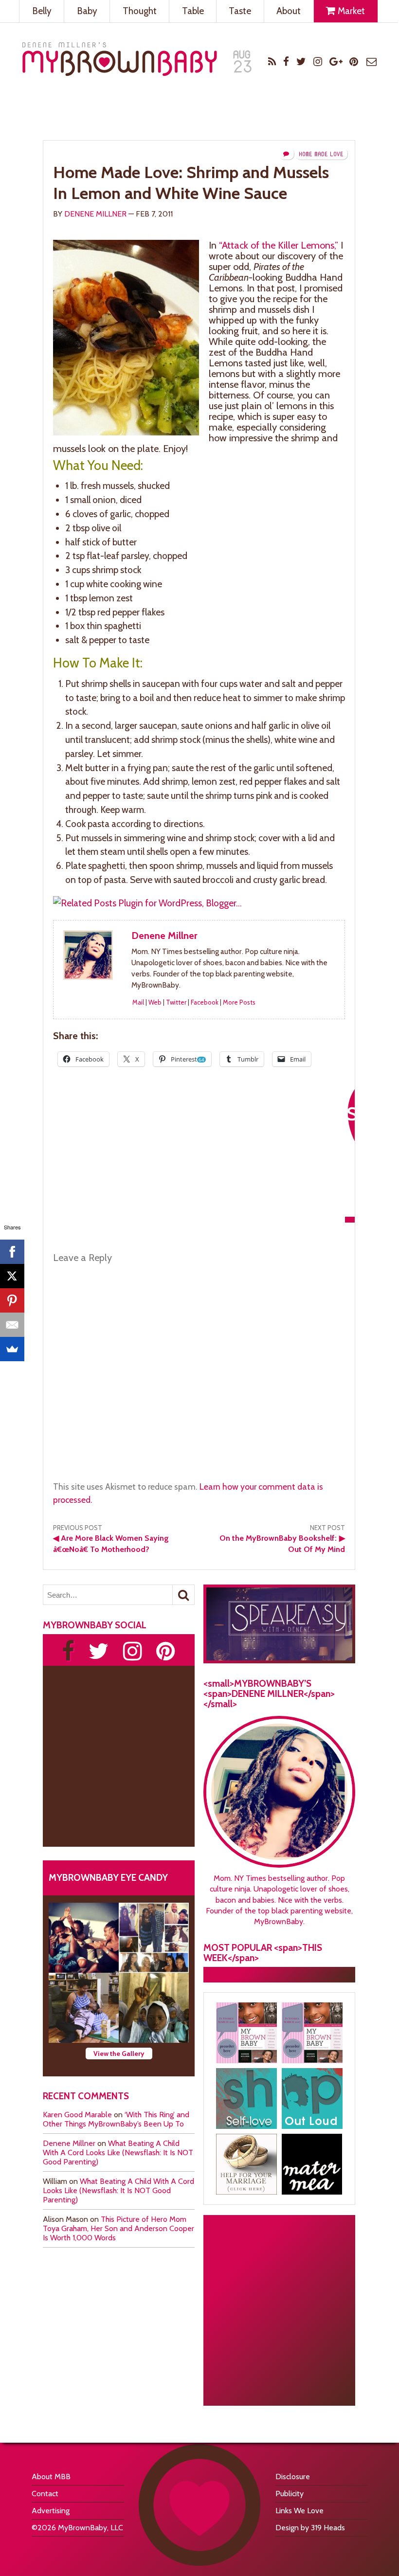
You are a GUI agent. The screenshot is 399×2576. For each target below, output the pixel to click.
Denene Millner (95, 214)
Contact (45, 2494)
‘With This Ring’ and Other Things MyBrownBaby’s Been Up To (116, 2119)
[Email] (12, 1325)
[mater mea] (312, 2164)
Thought (140, 11)
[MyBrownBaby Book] (246, 2033)
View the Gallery (119, 2054)
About (289, 11)
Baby (87, 11)
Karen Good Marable (77, 2115)
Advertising (51, 2511)
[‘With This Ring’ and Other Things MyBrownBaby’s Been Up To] (154, 1938)
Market (350, 11)
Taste (240, 11)
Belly (42, 11)
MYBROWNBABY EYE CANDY (108, 1877)
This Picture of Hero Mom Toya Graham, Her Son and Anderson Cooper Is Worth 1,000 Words (118, 2228)
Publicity (290, 2494)
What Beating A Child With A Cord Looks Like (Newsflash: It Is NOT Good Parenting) (118, 2153)
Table (193, 11)
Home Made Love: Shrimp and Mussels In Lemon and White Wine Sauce (191, 183)
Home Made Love (321, 154)
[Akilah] (246, 2099)
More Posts (239, 1002)
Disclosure (293, 2477)
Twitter (176, 1002)
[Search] (183, 1595)
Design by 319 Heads (310, 2528)
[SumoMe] (12, 1349)
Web (155, 1002)
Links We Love (299, 2511)
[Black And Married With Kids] (246, 2164)
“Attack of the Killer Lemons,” (279, 245)
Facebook (205, 1002)
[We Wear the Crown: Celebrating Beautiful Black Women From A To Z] (84, 1938)
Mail (138, 1002)
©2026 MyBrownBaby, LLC (77, 2528)
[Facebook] (12, 1252)
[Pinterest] (12, 1300)
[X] (12, 1276)
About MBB (51, 2477)
